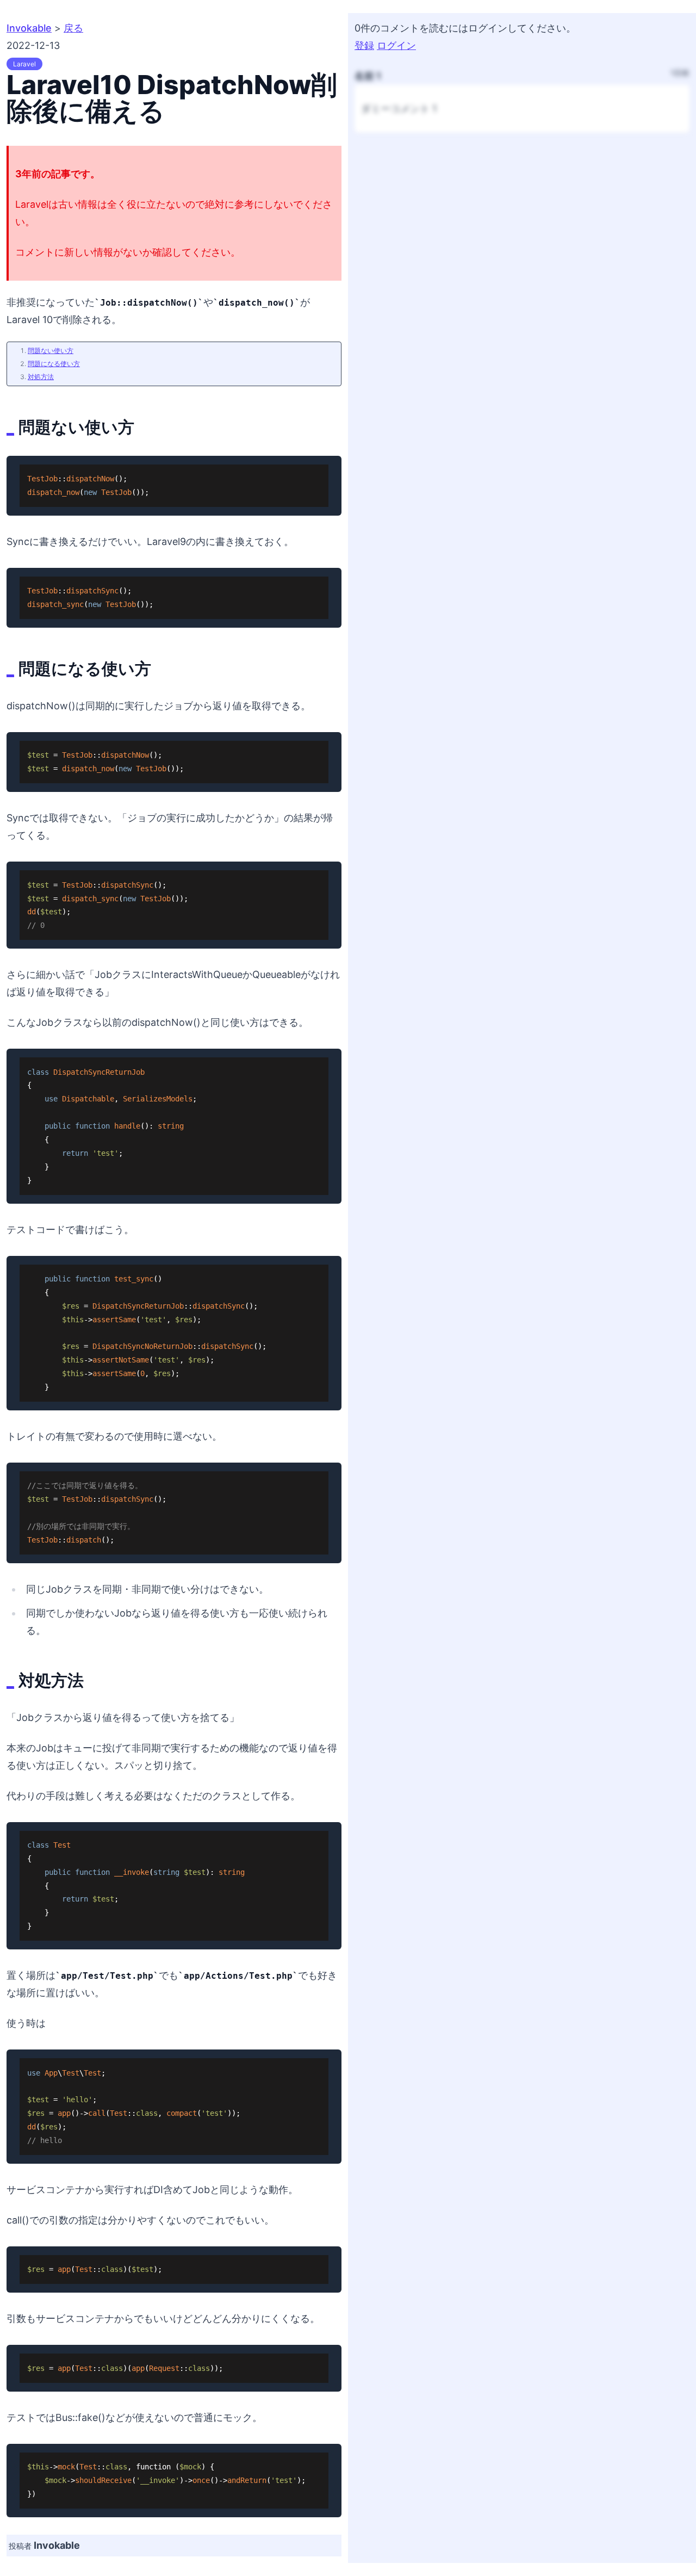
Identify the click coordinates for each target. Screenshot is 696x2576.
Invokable (29, 28)
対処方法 (41, 377)
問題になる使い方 (54, 364)
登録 (364, 45)
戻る (73, 28)
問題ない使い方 (51, 351)
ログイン (396, 45)
